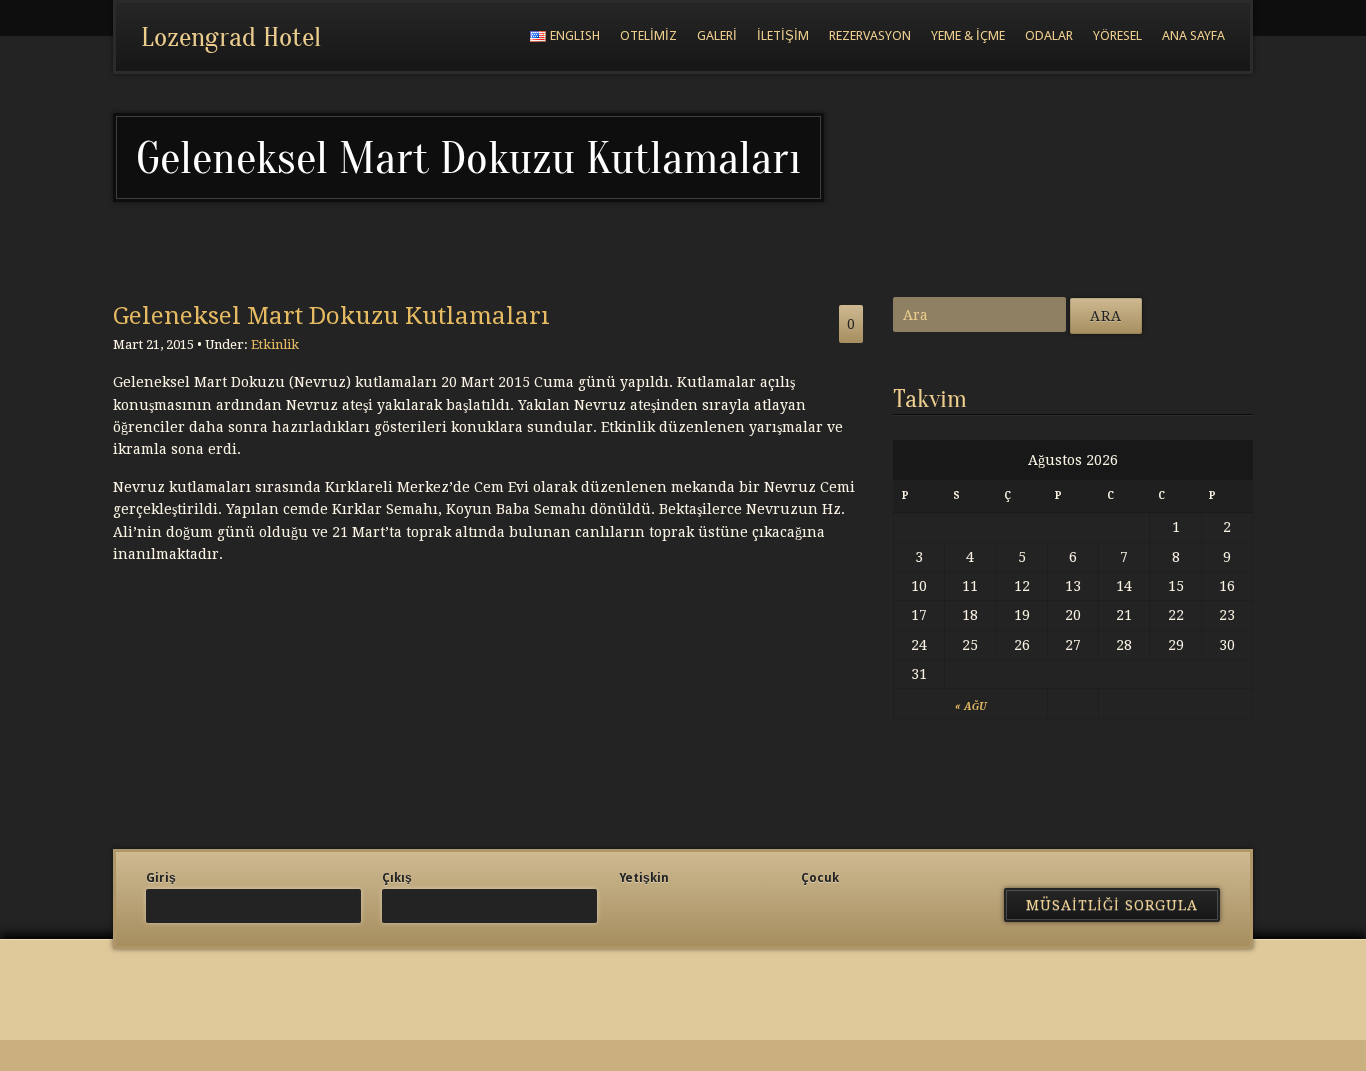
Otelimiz (648, 35)
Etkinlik (275, 344)
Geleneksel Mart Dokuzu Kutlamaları (331, 316)
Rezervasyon (870, 35)
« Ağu (970, 706)
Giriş (161, 878)
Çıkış (397, 878)
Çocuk (820, 878)
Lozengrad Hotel (231, 37)
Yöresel (1117, 35)
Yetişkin (644, 878)
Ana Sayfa (1193, 35)
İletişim (783, 35)
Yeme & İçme (968, 35)
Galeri (717, 35)
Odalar (1049, 35)
